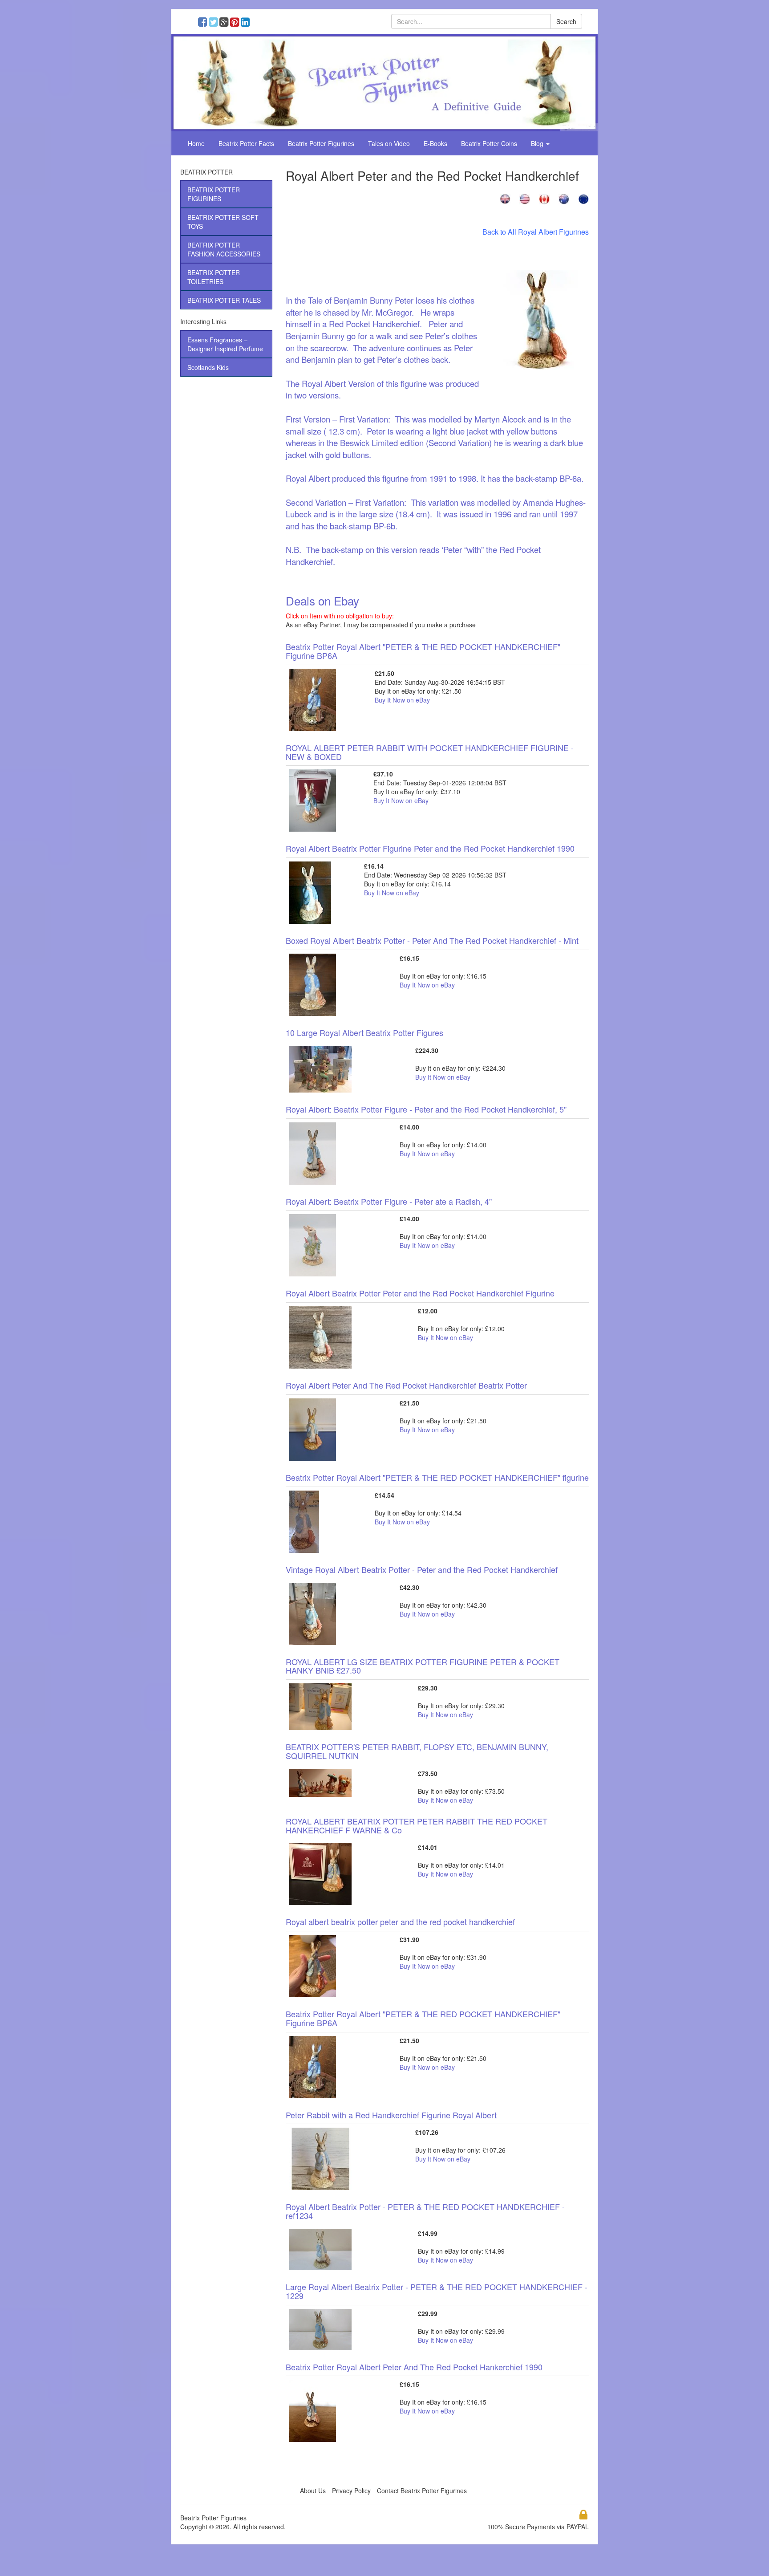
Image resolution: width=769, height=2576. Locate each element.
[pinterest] (237, 23)
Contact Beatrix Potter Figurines (422, 2491)
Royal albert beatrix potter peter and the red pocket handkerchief (400, 1922)
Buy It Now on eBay (402, 700)
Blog (538, 143)
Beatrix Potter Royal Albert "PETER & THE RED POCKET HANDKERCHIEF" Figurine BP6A (423, 651)
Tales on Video (389, 143)
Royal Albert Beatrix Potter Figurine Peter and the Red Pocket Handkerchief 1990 (430, 848)
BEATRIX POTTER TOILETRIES (214, 277)
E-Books (435, 143)
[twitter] (215, 23)
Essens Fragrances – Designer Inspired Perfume (225, 344)
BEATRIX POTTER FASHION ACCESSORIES (224, 249)
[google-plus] (226, 23)
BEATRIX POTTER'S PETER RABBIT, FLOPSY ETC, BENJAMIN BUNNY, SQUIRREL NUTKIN (417, 1751)
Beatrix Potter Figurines (321, 143)
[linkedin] (246, 23)
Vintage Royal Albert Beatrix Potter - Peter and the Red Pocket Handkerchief (422, 1569)
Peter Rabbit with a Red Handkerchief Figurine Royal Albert (391, 2115)
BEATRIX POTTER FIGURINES (214, 194)
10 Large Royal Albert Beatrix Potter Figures (364, 1032)
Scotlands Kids (208, 367)
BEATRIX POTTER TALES (224, 300)
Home (196, 143)
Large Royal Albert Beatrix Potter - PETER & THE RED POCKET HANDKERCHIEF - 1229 (437, 2291)
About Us (313, 2491)
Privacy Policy (351, 2491)
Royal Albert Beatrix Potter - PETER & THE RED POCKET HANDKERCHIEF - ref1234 (425, 2211)
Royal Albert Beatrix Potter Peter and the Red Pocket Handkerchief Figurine (420, 1293)
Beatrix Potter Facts (246, 143)
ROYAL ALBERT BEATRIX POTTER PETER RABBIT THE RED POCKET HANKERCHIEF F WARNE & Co (417, 1825)
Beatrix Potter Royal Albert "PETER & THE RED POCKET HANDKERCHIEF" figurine (437, 1477)
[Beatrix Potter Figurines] (384, 82)
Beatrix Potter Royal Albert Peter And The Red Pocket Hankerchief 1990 (414, 2367)
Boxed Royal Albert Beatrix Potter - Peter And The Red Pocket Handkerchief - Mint (432, 940)
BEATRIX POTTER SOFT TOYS (223, 222)
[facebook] (204, 23)
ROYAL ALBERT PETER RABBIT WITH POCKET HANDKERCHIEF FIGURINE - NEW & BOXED (430, 752)
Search (566, 21)
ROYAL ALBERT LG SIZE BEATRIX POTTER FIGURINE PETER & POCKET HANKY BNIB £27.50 (423, 1666)
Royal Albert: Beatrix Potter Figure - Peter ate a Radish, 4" (389, 1201)
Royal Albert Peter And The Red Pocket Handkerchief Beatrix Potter (406, 1385)
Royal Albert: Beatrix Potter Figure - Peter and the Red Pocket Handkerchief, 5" (426, 1109)
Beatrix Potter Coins (489, 143)
